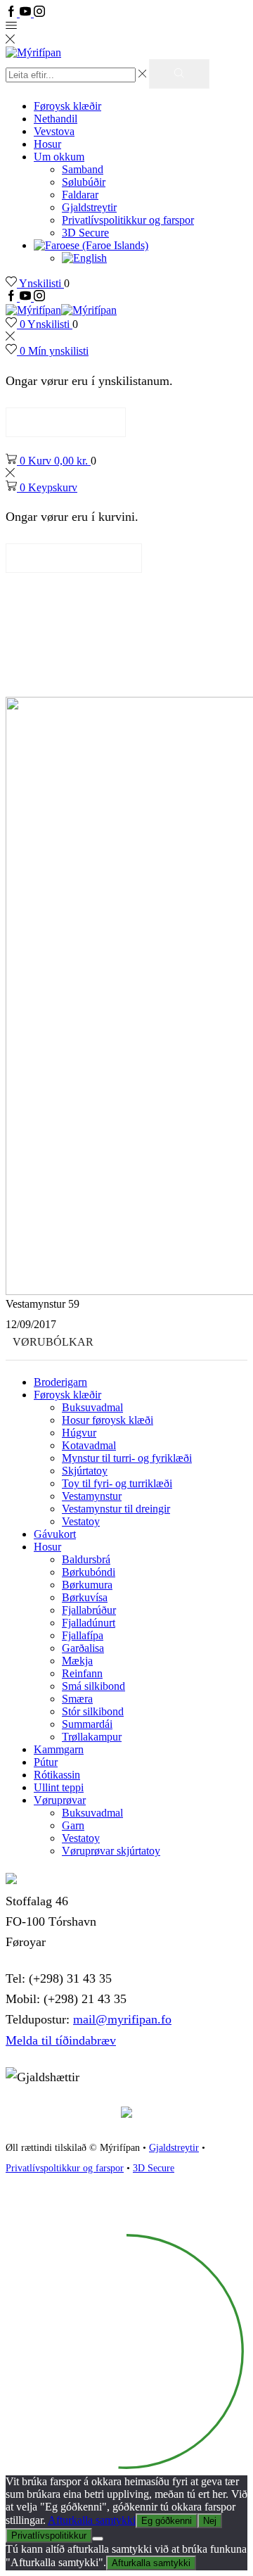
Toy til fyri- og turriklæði (117, 1483)
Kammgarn (59, 1749)
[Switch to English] (84, 258)
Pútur (46, 1762)
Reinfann (82, 1673)
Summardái (87, 1724)
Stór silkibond (93, 1711)
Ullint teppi (59, 1787)
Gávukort (55, 1534)
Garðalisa (83, 1648)
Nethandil (56, 119)
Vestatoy (81, 1521)
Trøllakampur (92, 1737)
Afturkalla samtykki (92, 2520)
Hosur (47, 144)
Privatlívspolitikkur (49, 2536)
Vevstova (54, 131)
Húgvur (79, 1433)
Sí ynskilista (66, 422)
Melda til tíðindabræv (61, 2040)
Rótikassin (57, 1775)
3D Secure (85, 233)
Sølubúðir (84, 182)
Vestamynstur (92, 1496)
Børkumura (87, 1585)
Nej (210, 2521)
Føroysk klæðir (67, 106)
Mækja (77, 1661)
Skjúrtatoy (85, 1471)
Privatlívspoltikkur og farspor (65, 2168)
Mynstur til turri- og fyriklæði (127, 1458)
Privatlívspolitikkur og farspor (128, 220)
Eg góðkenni (167, 2521)
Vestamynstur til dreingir (116, 1509)
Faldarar (80, 195)
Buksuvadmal (92, 1407)
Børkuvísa (85, 1597)
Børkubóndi (89, 1572)
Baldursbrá (86, 1559)
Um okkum (59, 157)
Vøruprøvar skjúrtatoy (111, 1851)
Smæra (77, 1699)
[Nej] (98, 2539)
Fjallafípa (83, 1635)
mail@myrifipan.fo (122, 2019)
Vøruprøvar (60, 1800)
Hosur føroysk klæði (108, 1420)
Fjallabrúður (89, 1610)
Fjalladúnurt (89, 1623)
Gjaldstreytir (89, 207)
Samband (83, 169)
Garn (73, 1825)
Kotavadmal (89, 1445)
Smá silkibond (93, 1686)
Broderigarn (60, 1382)
